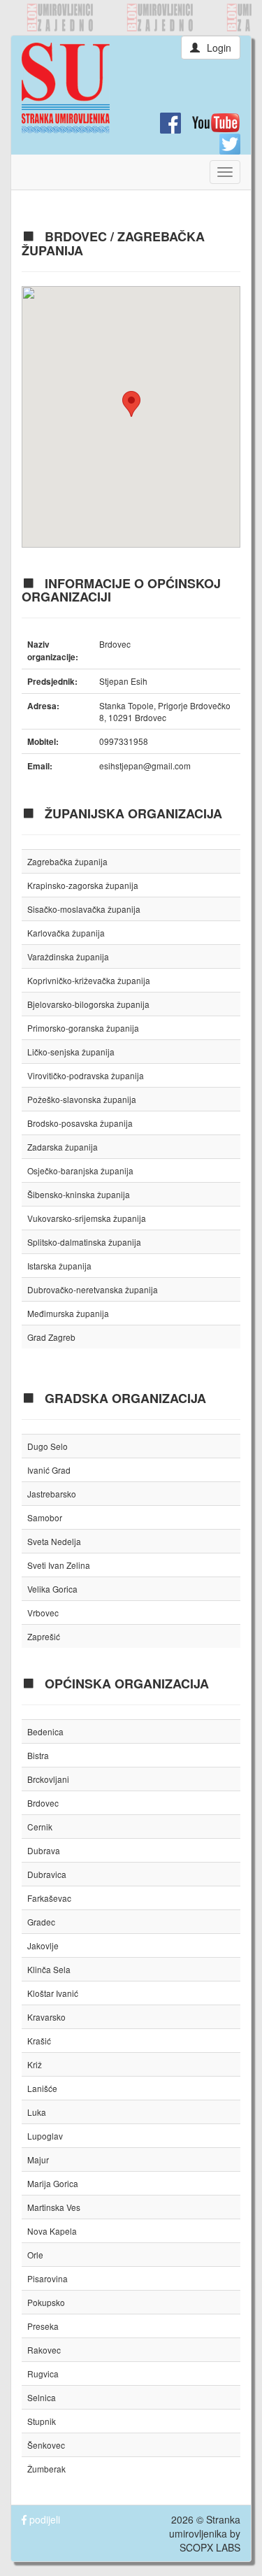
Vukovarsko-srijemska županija (87, 1218)
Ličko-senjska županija (71, 1052)
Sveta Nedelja (54, 1541)
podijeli (43, 2519)
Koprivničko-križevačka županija (89, 980)
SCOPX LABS (210, 2547)
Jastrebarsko (52, 1494)
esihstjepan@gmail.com (145, 766)
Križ (35, 2064)
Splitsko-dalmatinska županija (84, 1242)
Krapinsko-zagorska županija (83, 885)
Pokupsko (46, 2302)
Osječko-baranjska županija (80, 1170)
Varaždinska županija (68, 956)
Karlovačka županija (66, 933)
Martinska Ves (54, 2207)
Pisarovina (48, 2278)
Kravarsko (46, 2017)
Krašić (39, 2041)
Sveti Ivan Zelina (59, 1565)
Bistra (38, 1755)
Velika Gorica (52, 1589)
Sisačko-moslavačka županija (84, 909)
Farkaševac (49, 1898)
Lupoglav (45, 2136)
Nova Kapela (52, 2231)
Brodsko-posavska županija (80, 1123)
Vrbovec (43, 1613)
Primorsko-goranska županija (83, 1028)
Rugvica (43, 2374)
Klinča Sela (49, 1969)
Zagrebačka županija (67, 861)
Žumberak (46, 2469)
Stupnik (42, 2421)
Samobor (45, 1517)
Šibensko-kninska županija (79, 1194)
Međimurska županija (68, 1313)
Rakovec (44, 2350)
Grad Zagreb (51, 1337)
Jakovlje (43, 1945)
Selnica (42, 2397)
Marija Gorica (53, 2183)
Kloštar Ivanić (53, 1993)
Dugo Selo (48, 1446)
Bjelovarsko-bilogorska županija (88, 1004)
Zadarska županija (63, 1147)
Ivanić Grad (49, 1470)
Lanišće (42, 2088)
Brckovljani (48, 1779)
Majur (38, 2159)
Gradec (41, 1922)
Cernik (40, 1827)
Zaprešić (44, 1636)
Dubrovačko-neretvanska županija (93, 1289)
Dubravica (47, 1874)
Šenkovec (46, 2445)
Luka (37, 2112)
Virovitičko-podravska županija (86, 1075)
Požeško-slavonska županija (82, 1099)
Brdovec (43, 1803)
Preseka (43, 2326)
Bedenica (45, 1731)
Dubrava (44, 1850)
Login (219, 48)
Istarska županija (59, 1266)
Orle (35, 2255)
